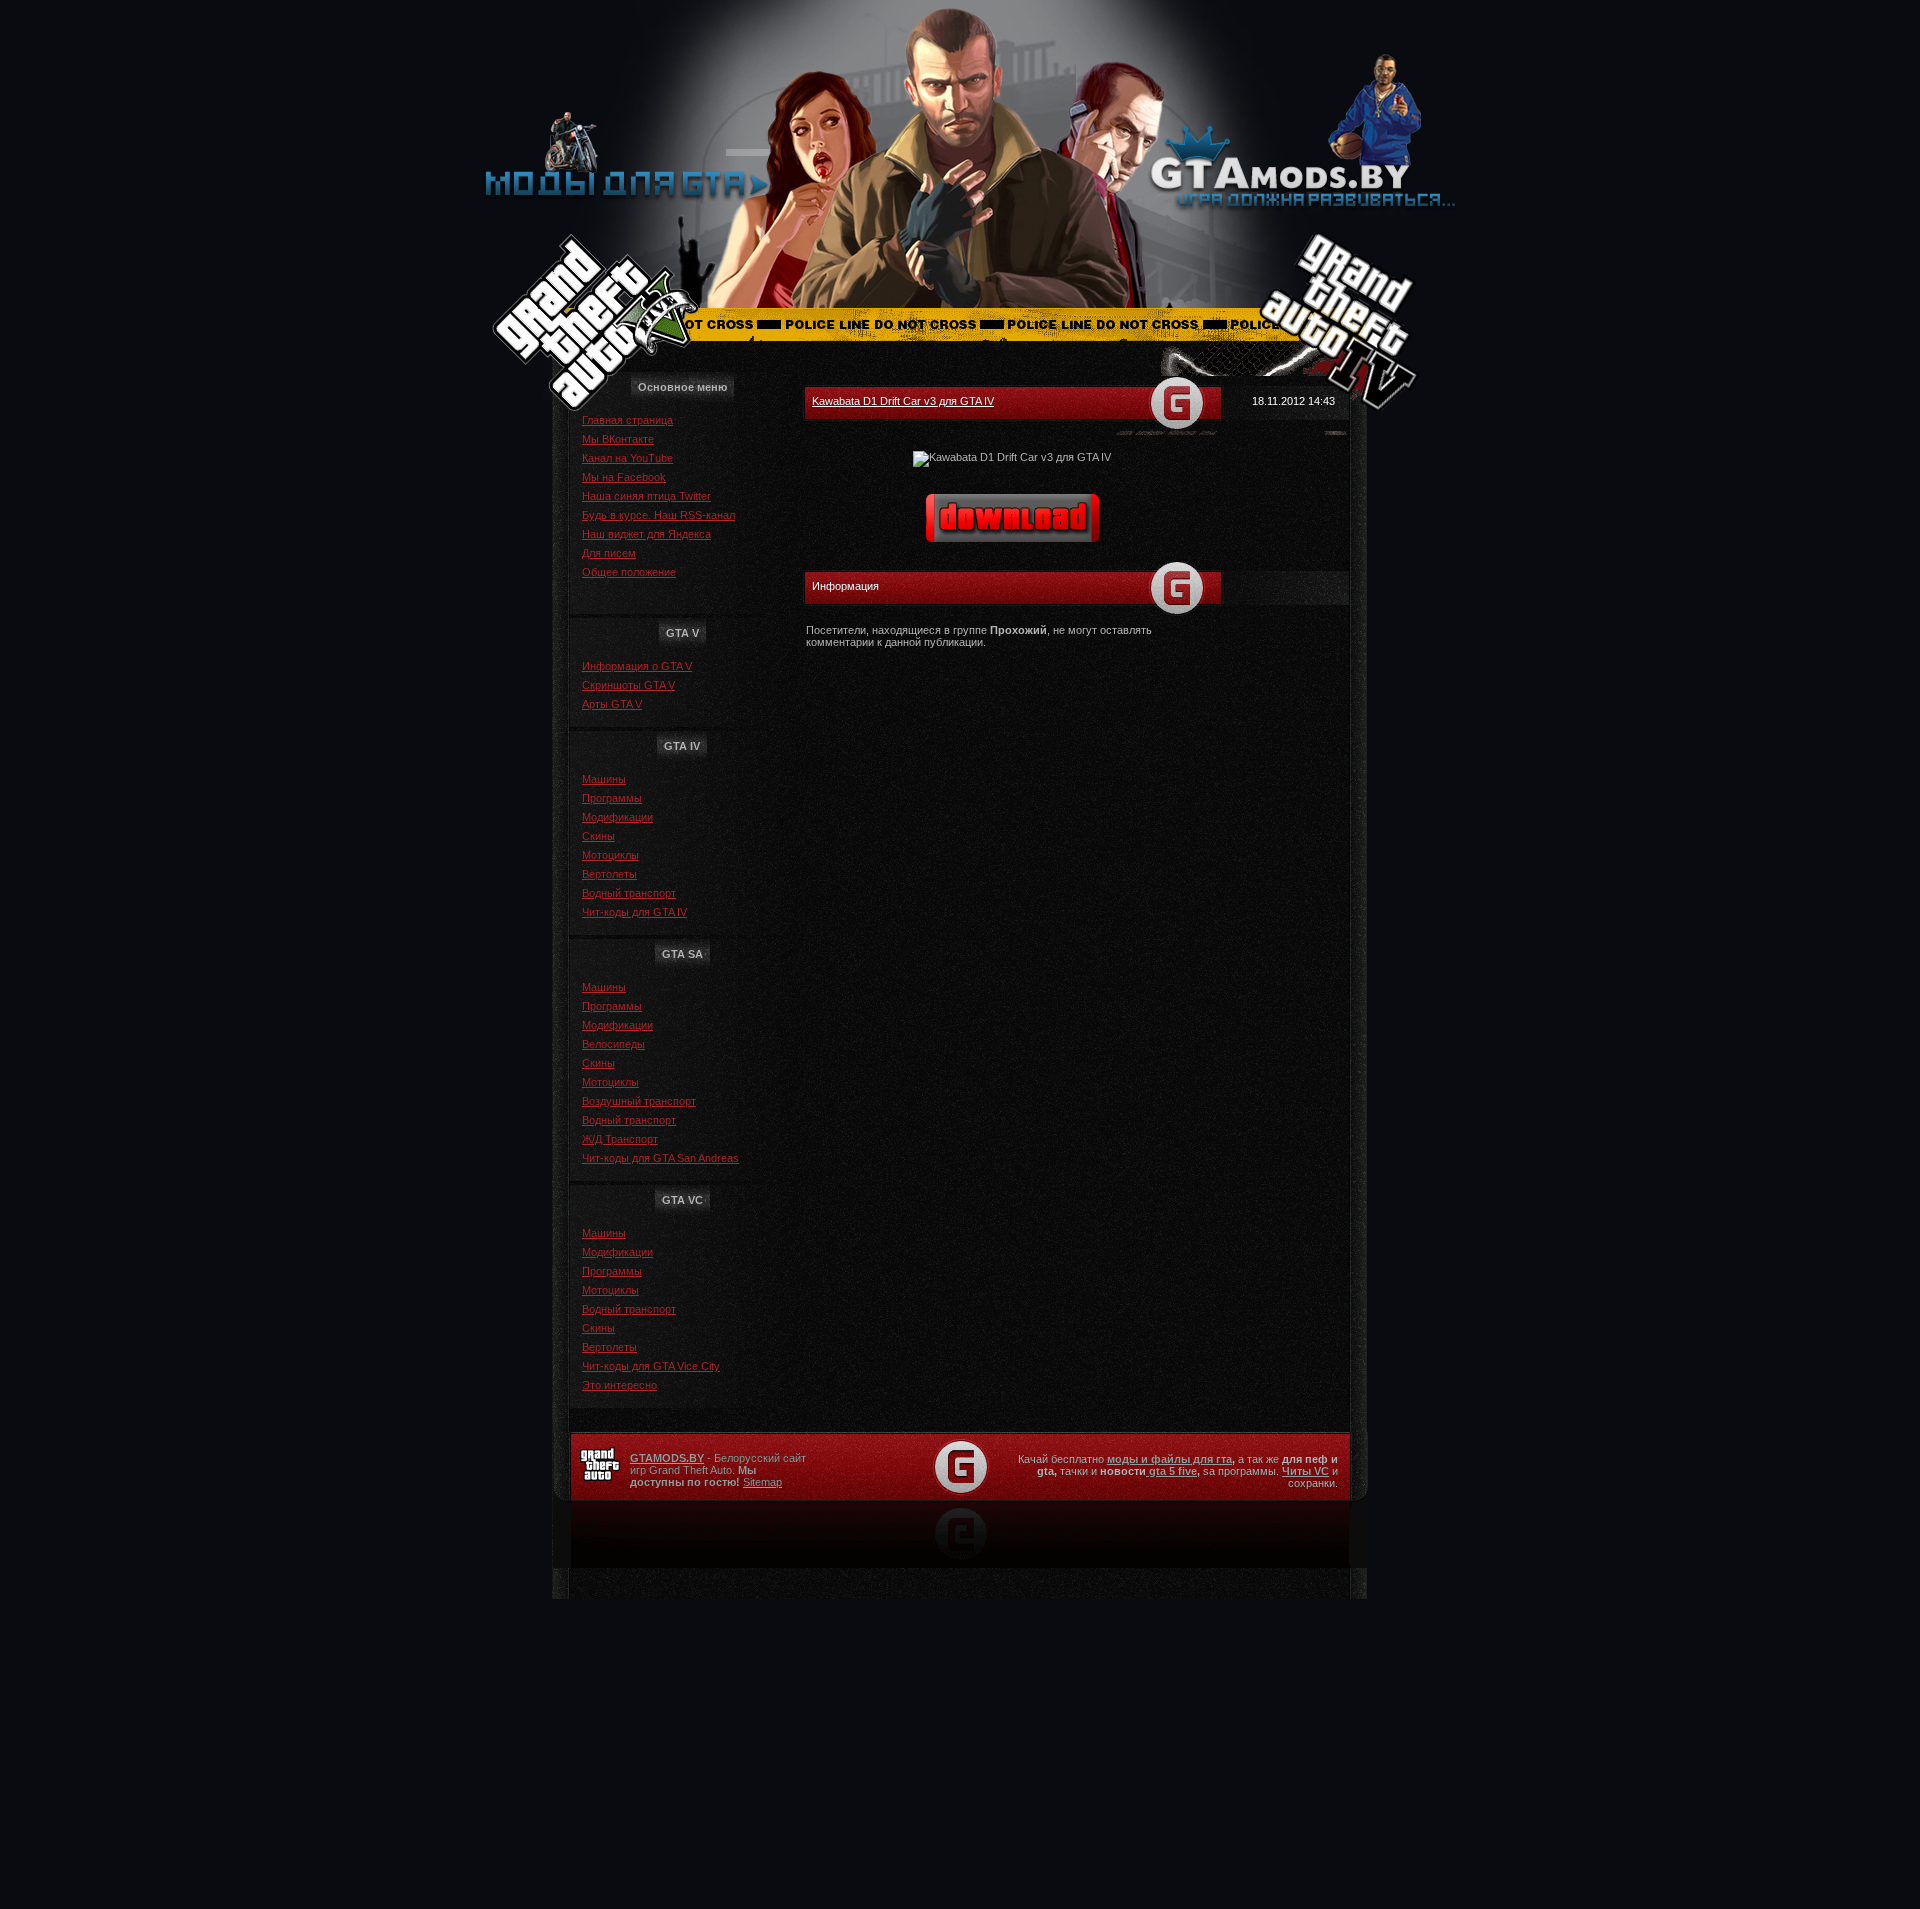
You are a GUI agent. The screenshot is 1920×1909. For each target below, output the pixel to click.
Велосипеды (613, 1044)
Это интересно (619, 1385)
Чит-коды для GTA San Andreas (660, 1158)
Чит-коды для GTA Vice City (651, 1366)
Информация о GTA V (637, 666)
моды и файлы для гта (1169, 1459)
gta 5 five (1171, 1471)
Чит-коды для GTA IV (634, 912)
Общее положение (629, 572)
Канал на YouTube (627, 458)
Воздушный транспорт (639, 1101)
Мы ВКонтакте (618, 439)
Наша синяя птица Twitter (646, 496)
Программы (612, 798)
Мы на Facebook (624, 477)
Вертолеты (609, 874)
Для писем (609, 553)
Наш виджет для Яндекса (646, 534)
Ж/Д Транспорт (620, 1139)
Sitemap (762, 1482)
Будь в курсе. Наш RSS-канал (658, 515)
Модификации (617, 817)
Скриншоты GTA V (628, 685)
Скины (598, 836)
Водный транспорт (629, 893)
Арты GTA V (612, 704)
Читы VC (1305, 1471)
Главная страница (627, 420)
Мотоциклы (610, 855)
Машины (604, 779)
